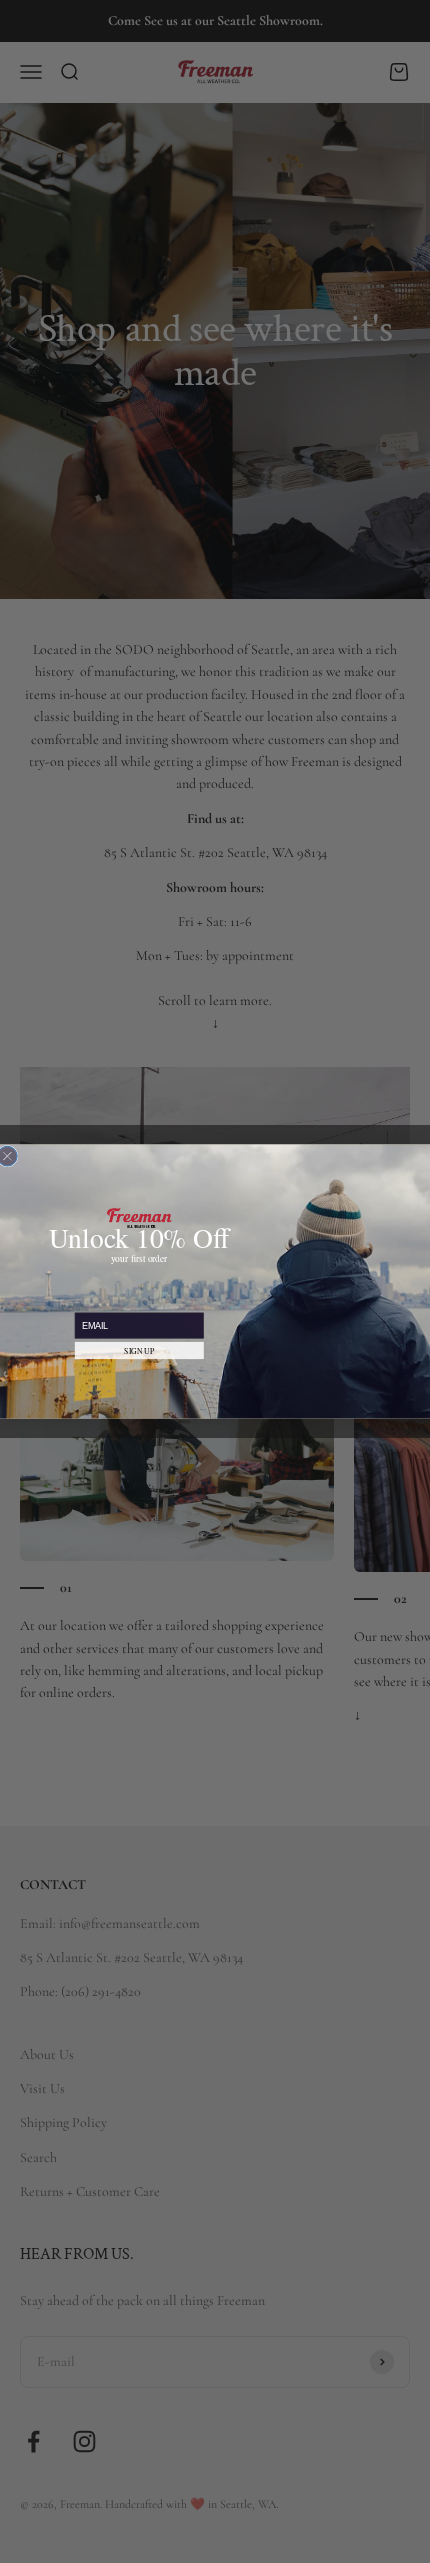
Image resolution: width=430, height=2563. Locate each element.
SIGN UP (139, 1351)
